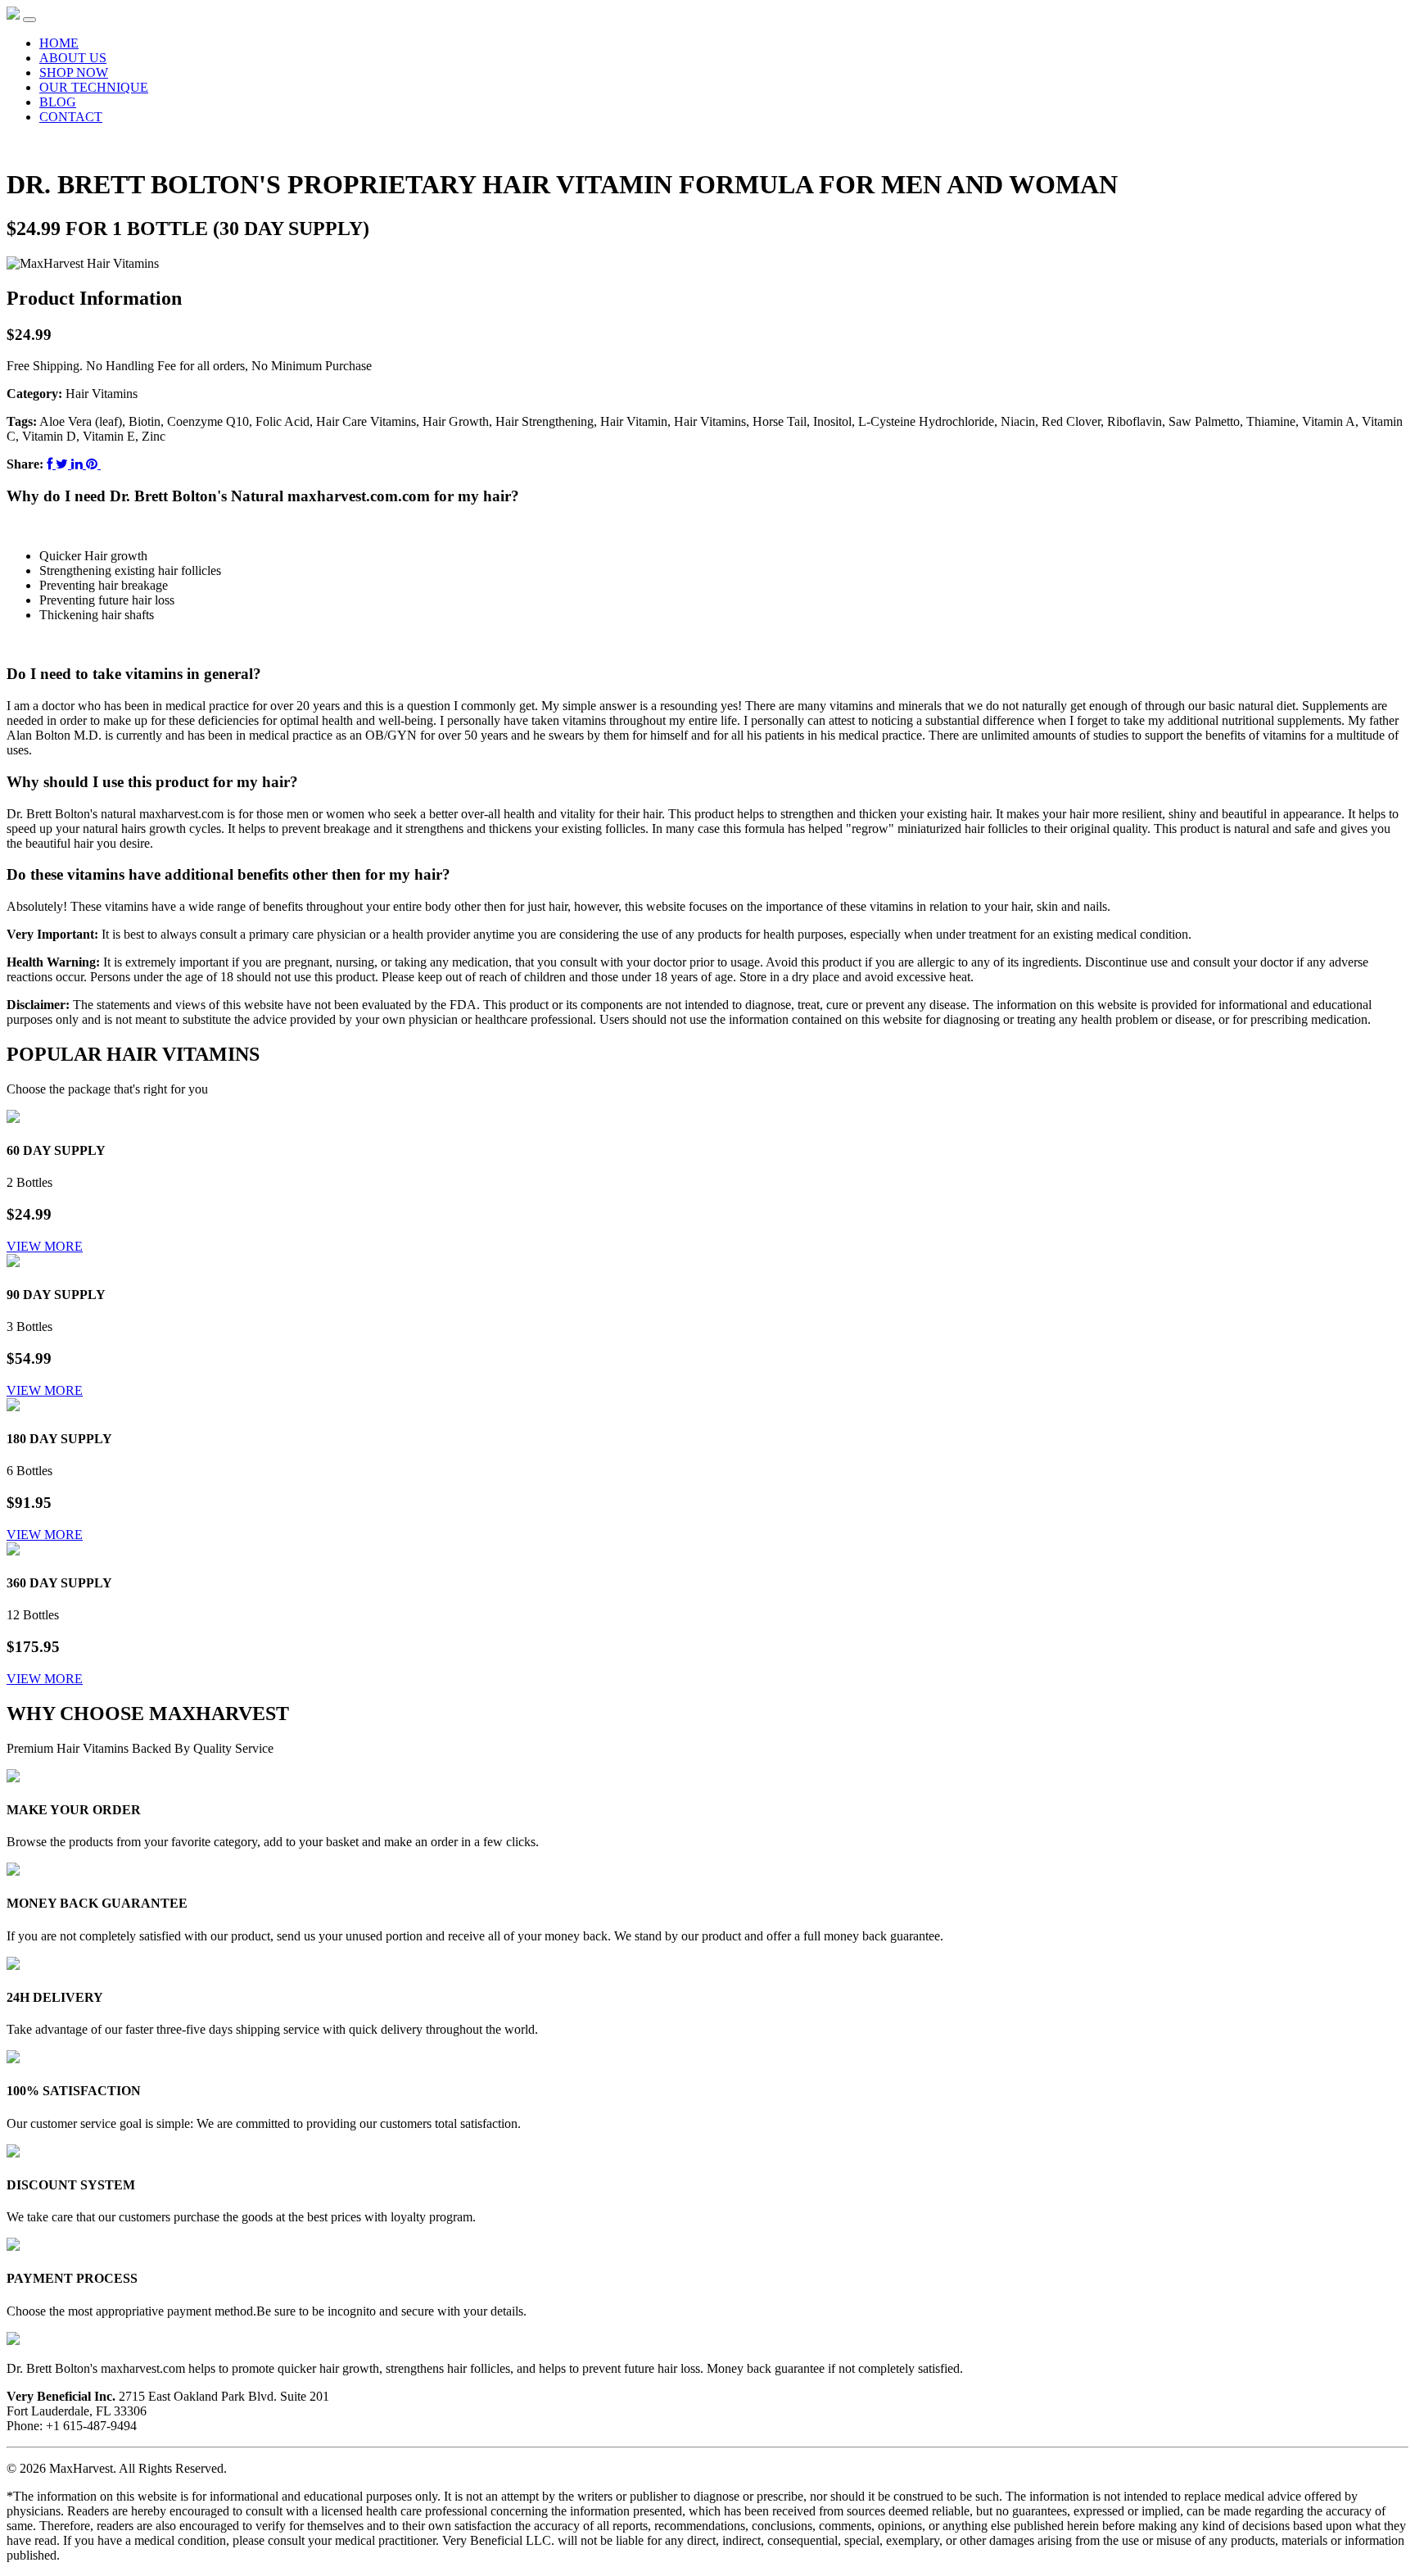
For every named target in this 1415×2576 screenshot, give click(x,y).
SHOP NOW (74, 72)
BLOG (58, 102)
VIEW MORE (45, 1246)
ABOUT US (73, 58)
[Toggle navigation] (29, 20)
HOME (59, 43)
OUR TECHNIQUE (94, 87)
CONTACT (71, 117)
